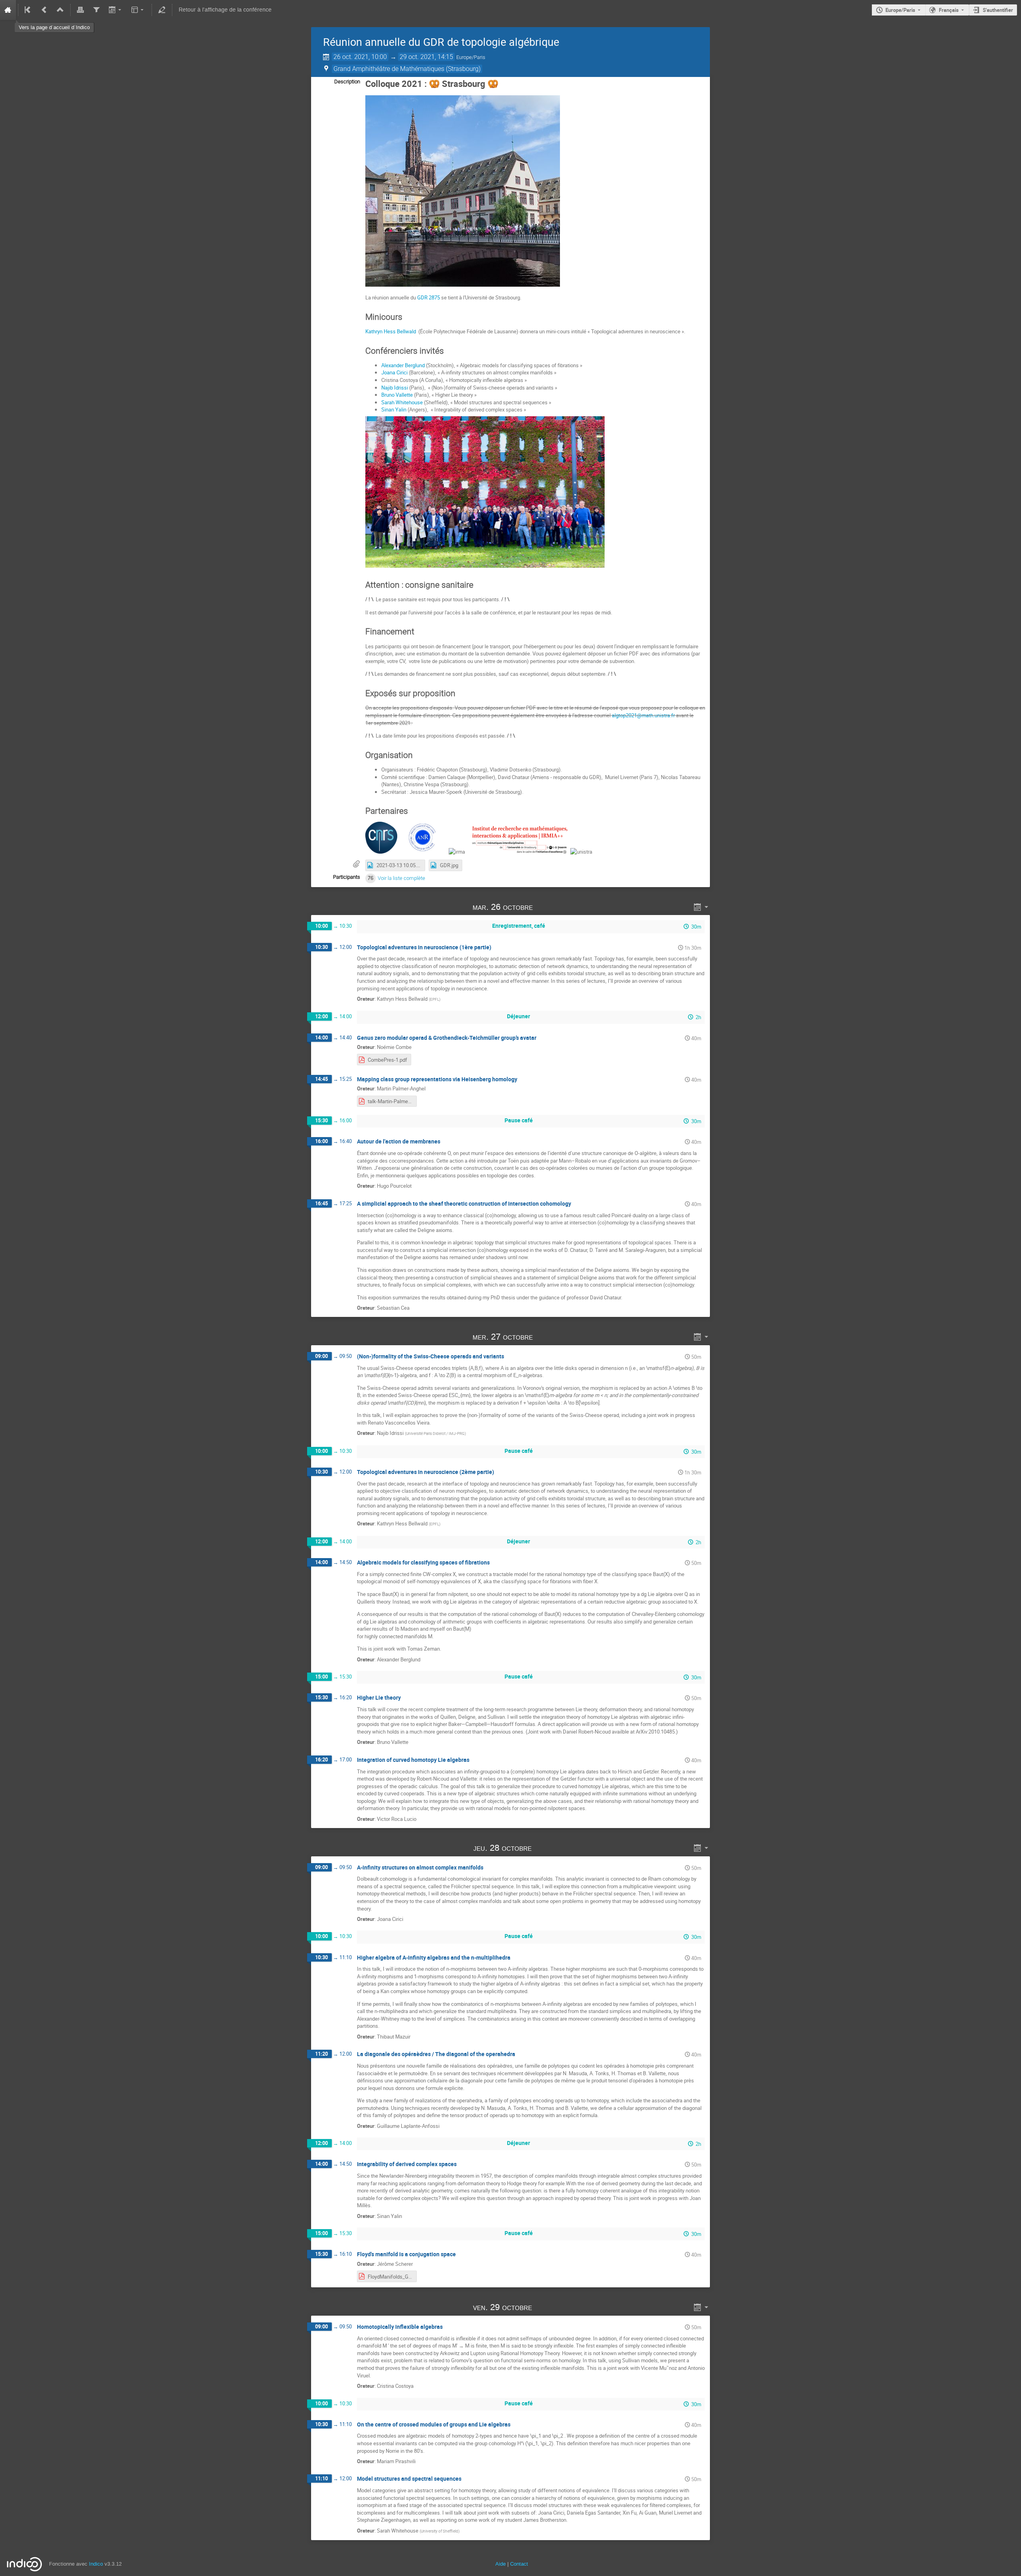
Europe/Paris (900, 10)
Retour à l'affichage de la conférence (225, 10)
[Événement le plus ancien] (28, 10)
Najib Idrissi (395, 388)
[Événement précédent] (44, 10)
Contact (519, 2564)
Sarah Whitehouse (402, 402)
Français (949, 10)
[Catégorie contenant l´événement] (60, 10)
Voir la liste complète (401, 878)
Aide (501, 2564)
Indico (96, 2564)
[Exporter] (115, 10)
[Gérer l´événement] (162, 10)
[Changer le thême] (138, 10)
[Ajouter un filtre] (96, 10)
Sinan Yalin (394, 409)
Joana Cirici (394, 372)
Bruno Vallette (397, 395)
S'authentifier (998, 10)
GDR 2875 (429, 297)
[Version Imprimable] (81, 10)
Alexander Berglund (403, 365)
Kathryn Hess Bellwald (391, 331)
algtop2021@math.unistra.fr (643, 715)
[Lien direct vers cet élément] (544, 907)
